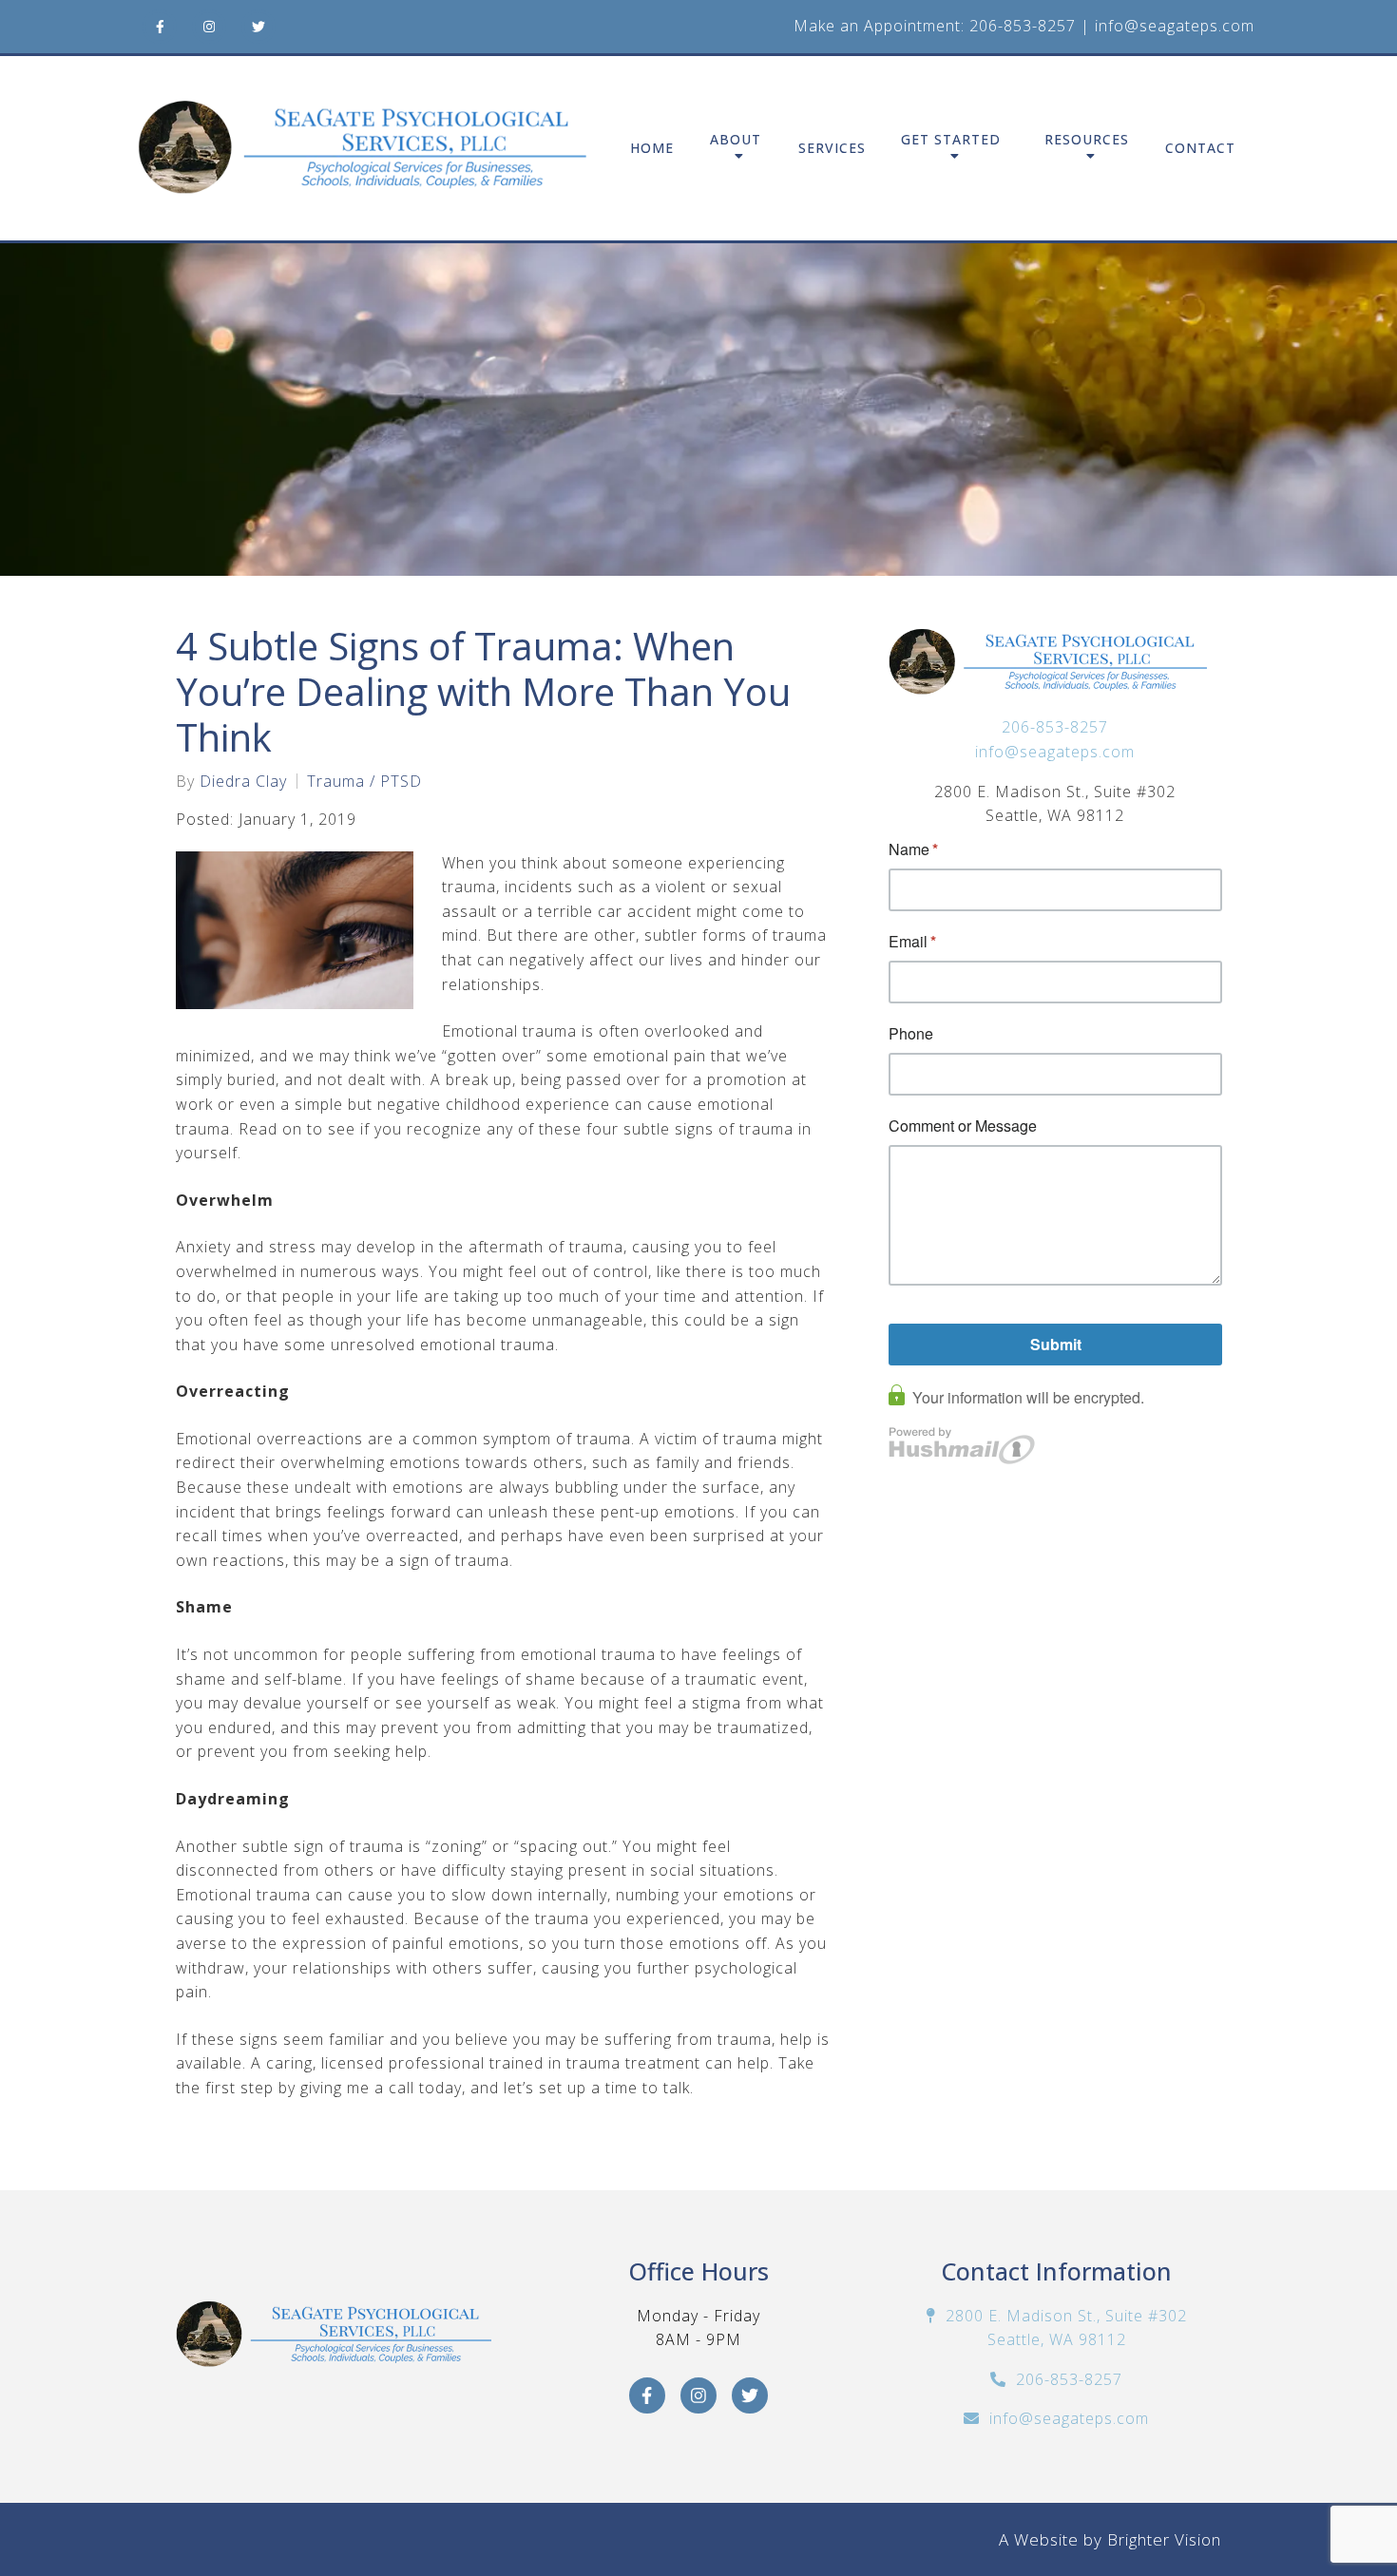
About (736, 140)
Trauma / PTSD (364, 781)
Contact (1200, 149)
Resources (1087, 140)
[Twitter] (258, 27)
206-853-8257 (1023, 26)
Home (652, 149)
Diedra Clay (243, 781)
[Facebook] (160, 27)
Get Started (951, 140)
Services (832, 149)
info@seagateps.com (1175, 26)
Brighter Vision (1164, 2539)
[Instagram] (209, 27)
